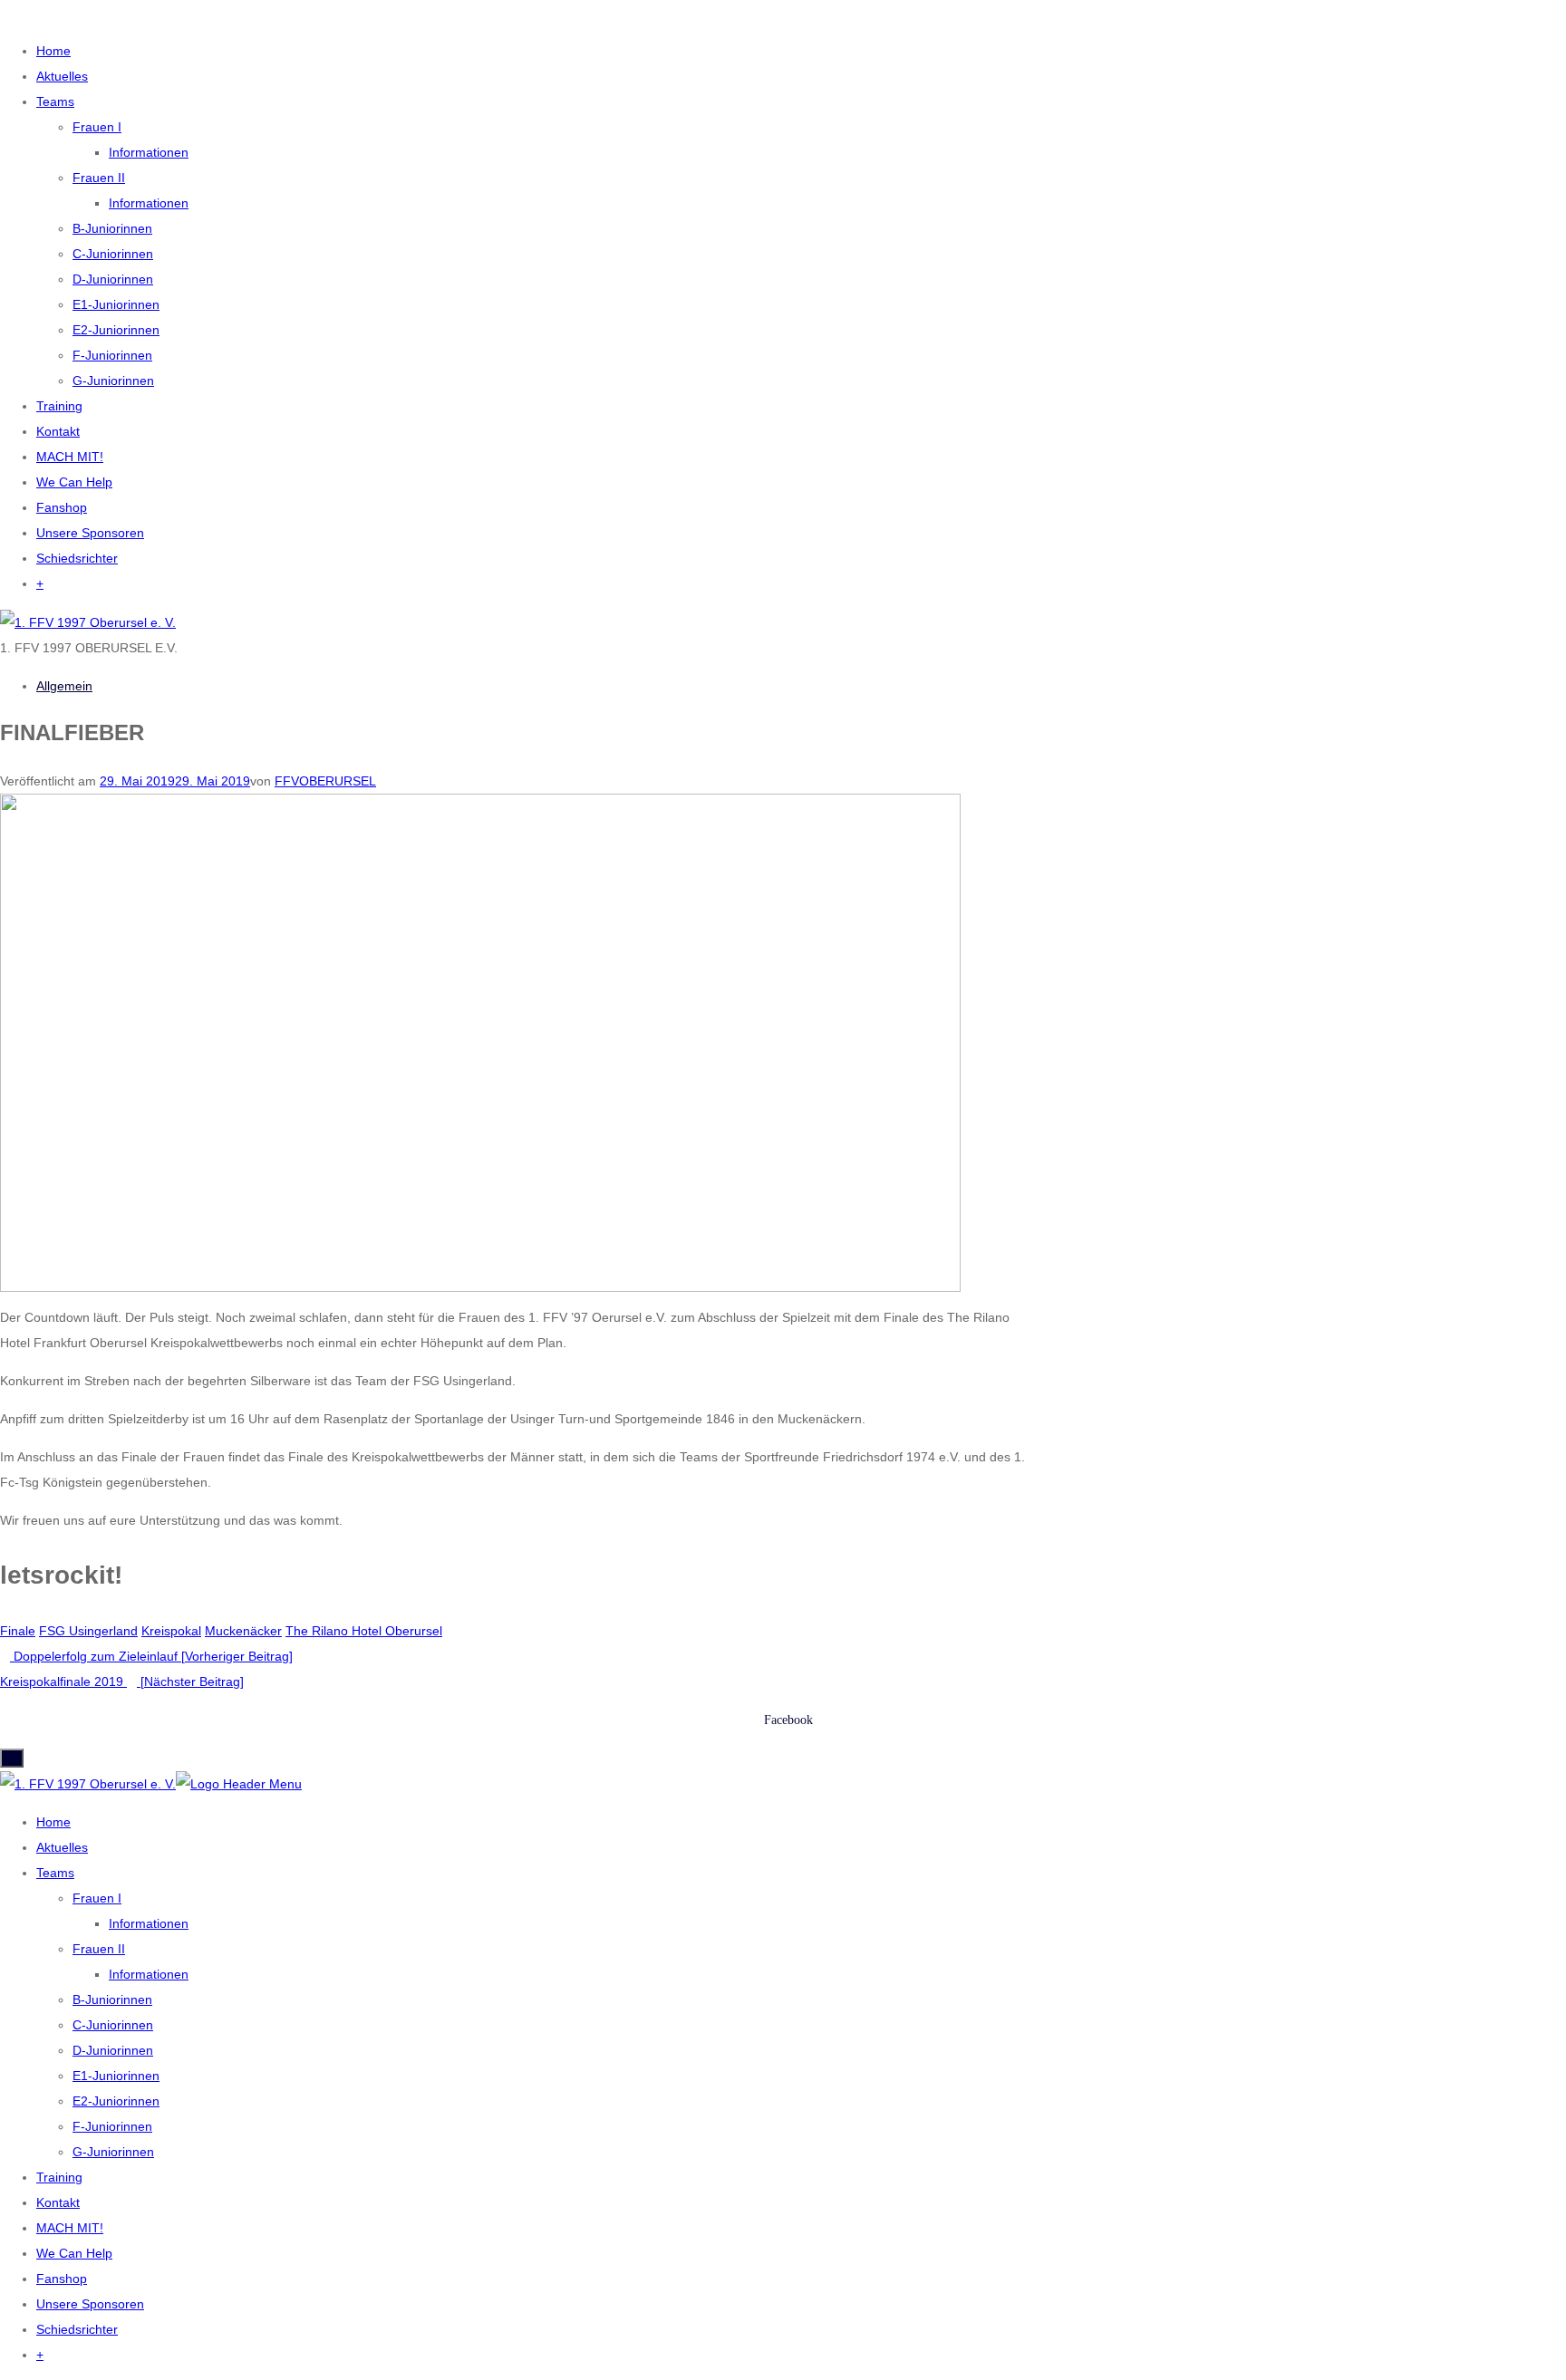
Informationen (149, 152)
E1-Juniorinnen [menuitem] (116, 2076)
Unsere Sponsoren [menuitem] (90, 2304)
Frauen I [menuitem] (97, 1898)
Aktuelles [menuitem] (62, 1847)
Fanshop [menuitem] (62, 2279)
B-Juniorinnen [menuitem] (112, 1999)
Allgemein (64, 686)
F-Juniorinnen (112, 355)
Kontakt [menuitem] (58, 2202)
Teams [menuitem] (55, 1873)
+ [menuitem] (40, 2355)
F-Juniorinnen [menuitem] (112, 2126)
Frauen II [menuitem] (99, 1949)
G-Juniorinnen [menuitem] (113, 2152)
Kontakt (58, 431)
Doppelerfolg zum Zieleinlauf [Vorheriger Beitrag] (151, 1656)
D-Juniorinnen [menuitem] (113, 2050)
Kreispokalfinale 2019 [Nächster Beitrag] (122, 1681)
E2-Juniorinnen (116, 330)
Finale (18, 1631)
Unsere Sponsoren (90, 533)
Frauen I (97, 127)
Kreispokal (171, 1631)
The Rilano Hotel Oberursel (364, 1631)
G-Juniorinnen (113, 381)
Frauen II (99, 178)
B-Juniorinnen (112, 228)
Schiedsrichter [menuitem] (77, 2329)
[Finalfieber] (480, 1042)
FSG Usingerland (88, 1631)
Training (59, 406)
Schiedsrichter (77, 558)
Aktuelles (62, 76)
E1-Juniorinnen (116, 304)
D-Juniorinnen (113, 279)
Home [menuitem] (53, 1822)
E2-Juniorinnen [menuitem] (116, 2101)
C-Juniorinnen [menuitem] (113, 2025)
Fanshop (62, 507)
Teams (55, 101)
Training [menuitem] (59, 2177)
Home (53, 51)
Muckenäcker (243, 1631)
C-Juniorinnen (113, 254)
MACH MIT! (70, 457)
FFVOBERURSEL (325, 781)
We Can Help (74, 482)
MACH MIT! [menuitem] (70, 2228)
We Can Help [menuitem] (74, 2253)
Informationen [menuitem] (149, 1923)
